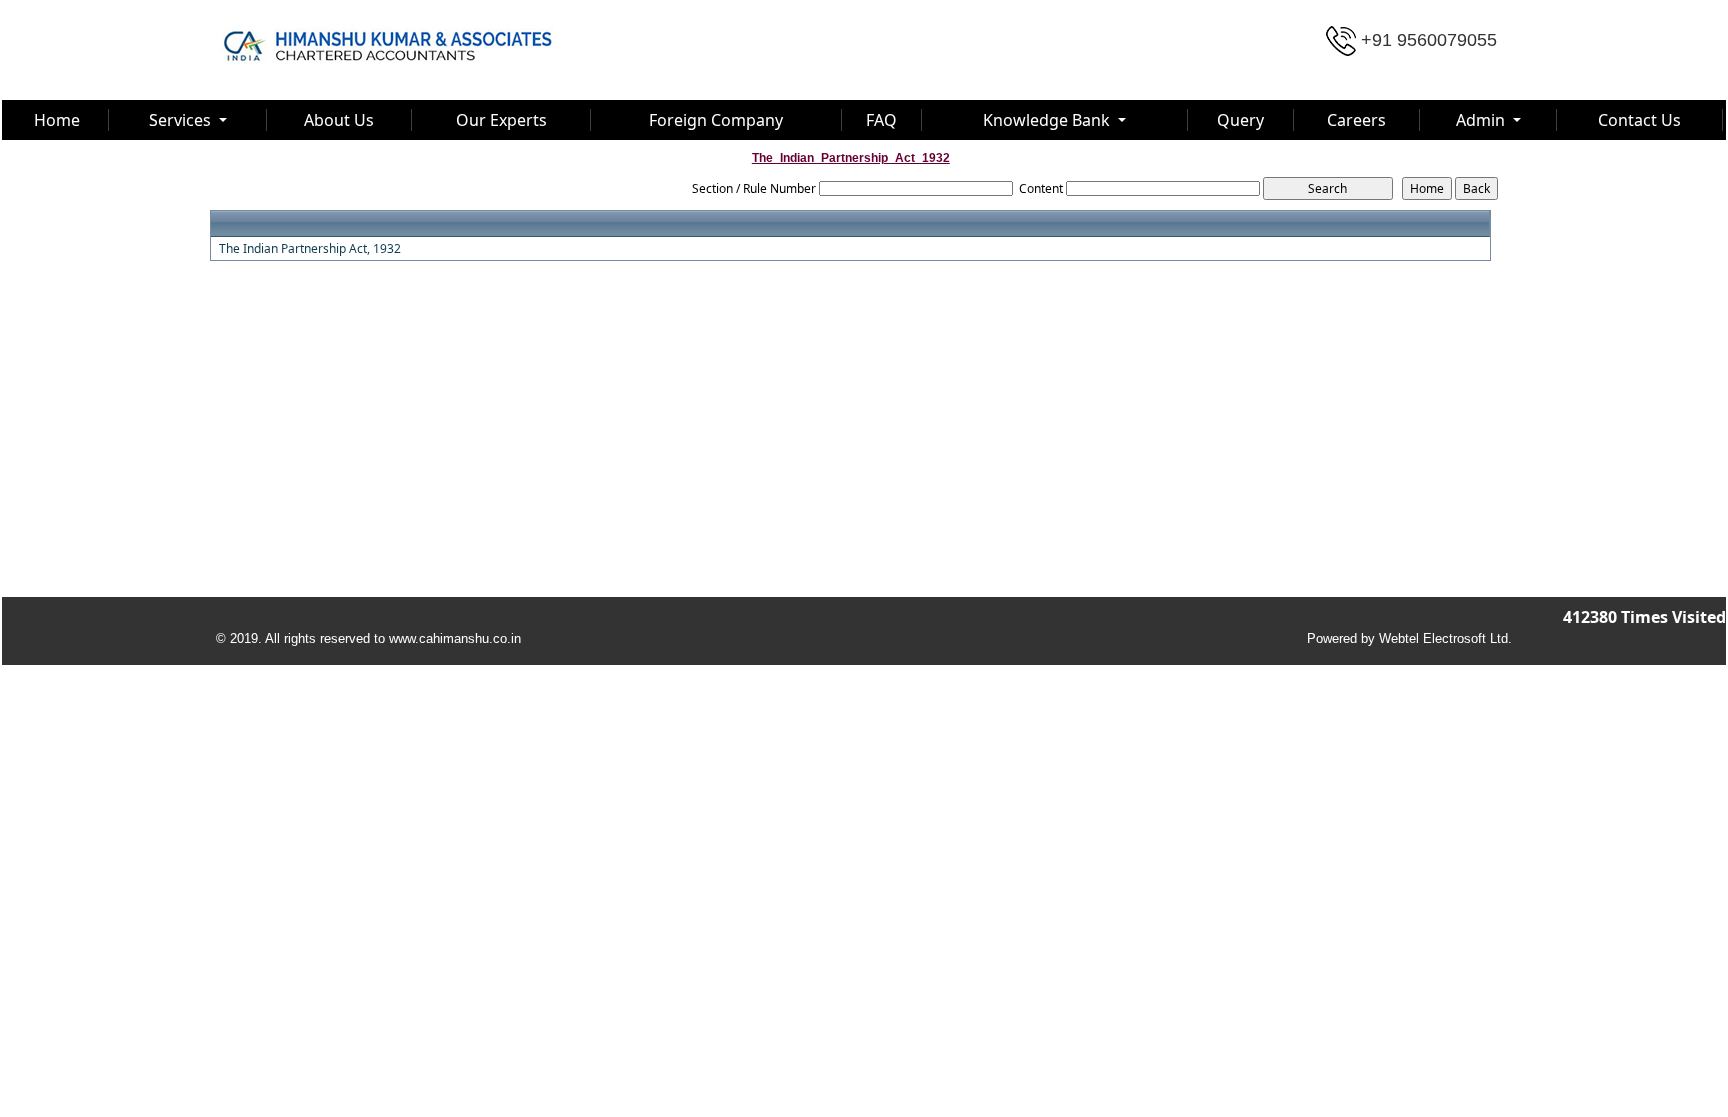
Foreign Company (716, 120)
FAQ (881, 120)
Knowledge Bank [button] (1048, 120)
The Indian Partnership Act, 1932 (310, 249)
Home (57, 120)
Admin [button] (1482, 120)
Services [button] (182, 120)
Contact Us (1639, 120)
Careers (1356, 120)
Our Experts (501, 120)
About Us (339, 120)
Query (1240, 120)
